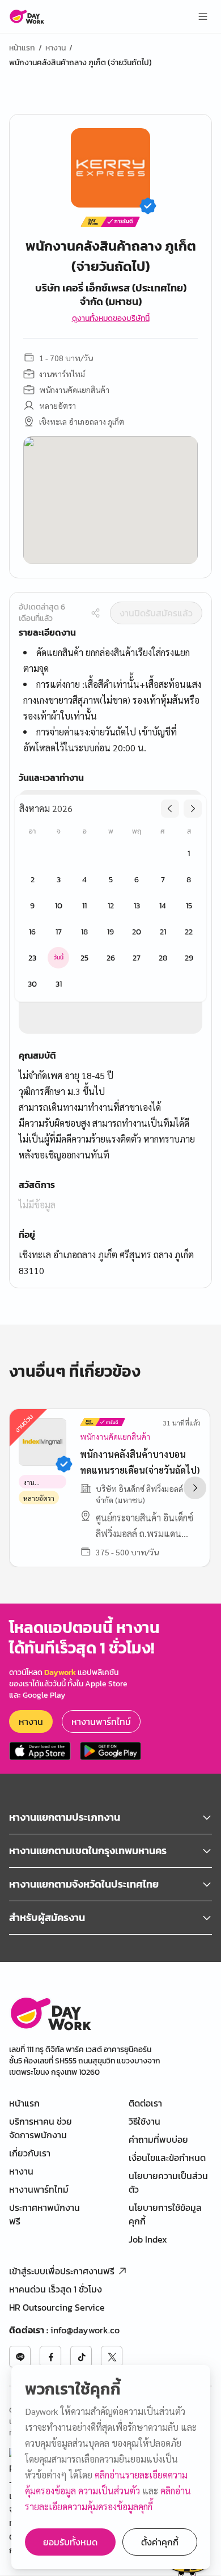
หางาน (56, 48)
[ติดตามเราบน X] (112, 2357)
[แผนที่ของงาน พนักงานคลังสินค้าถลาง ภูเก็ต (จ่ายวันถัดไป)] (110, 500)
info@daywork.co (85, 2330)
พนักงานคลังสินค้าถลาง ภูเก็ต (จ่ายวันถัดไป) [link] (80, 63)
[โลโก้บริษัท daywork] (50, 2013)
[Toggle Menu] (203, 16)
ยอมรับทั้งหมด (70, 2542)
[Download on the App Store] (40, 1751)
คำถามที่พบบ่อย (158, 2139)
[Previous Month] (170, 809)
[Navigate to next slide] (195, 1488)
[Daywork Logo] (27, 16)
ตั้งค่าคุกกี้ (160, 2542)
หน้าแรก (22, 48)
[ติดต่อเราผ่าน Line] (20, 2357)
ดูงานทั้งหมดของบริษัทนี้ (111, 319)
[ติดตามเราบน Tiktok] (81, 2357)
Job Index (148, 2239)
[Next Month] (193, 809)
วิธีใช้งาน (144, 2121)
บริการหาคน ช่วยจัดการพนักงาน (41, 2128)
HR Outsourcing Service (57, 2307)
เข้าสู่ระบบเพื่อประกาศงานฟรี (62, 2271)
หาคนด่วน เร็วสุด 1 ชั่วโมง (56, 2289)
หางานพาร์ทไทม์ (101, 1721)
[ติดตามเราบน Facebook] (50, 2357)
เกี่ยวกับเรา (30, 2153)
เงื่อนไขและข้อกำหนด (167, 2158)
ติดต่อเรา (145, 2103)
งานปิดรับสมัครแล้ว (156, 613)
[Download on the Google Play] (110, 1751)
